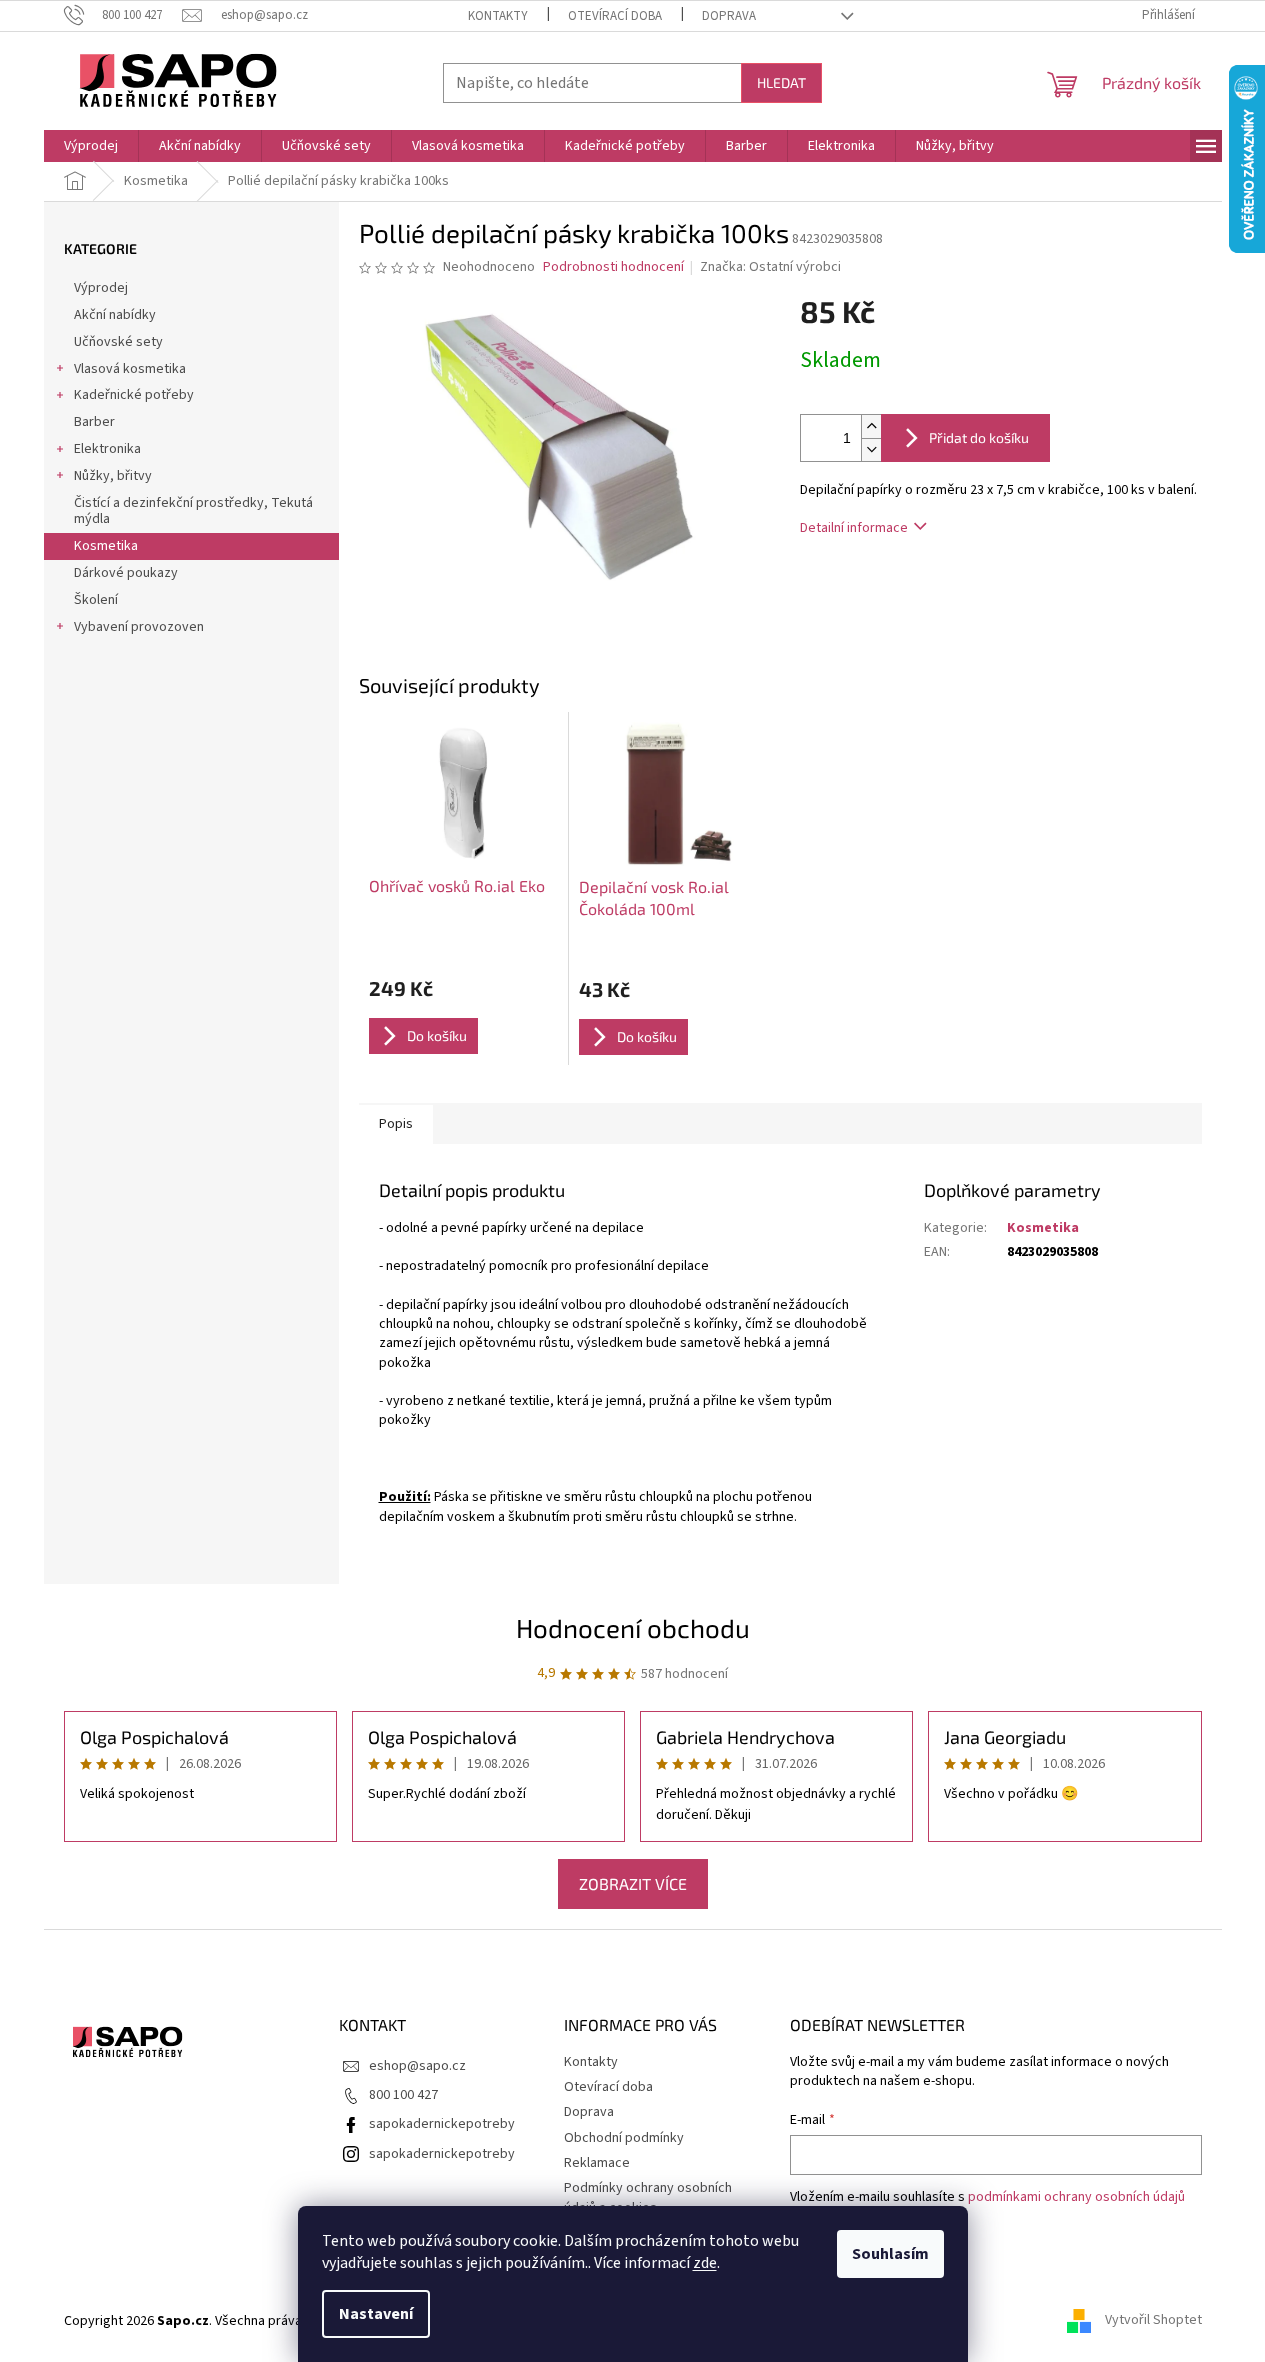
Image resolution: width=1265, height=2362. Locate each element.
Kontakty (498, 16)
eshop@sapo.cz (417, 2066)
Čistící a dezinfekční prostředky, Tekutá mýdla (193, 511)
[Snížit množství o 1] (871, 449)
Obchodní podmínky (624, 2138)
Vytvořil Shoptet (1153, 2321)
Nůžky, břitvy (113, 476)
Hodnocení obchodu (633, 1627)
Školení (96, 600)
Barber (94, 422)
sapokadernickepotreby (442, 2124)
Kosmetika (106, 546)
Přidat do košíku (979, 437)
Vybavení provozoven (139, 627)
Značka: (770, 267)
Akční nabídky (115, 315)
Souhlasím (890, 2254)
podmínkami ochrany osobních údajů (1076, 2197)
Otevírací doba (615, 16)
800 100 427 (403, 2095)
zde (705, 2263)
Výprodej (101, 288)
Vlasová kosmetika (130, 369)
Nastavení (376, 2314)
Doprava (729, 16)
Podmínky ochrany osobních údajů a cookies (648, 2197)
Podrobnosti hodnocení (613, 267)
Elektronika (107, 449)
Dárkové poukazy (126, 573)
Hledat (781, 82)
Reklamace (597, 2163)
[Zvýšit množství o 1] (871, 426)
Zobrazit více (633, 1883)
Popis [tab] (396, 1124)
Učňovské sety (118, 342)
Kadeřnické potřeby (134, 395)
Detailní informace (854, 528)
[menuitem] (91, 146)
